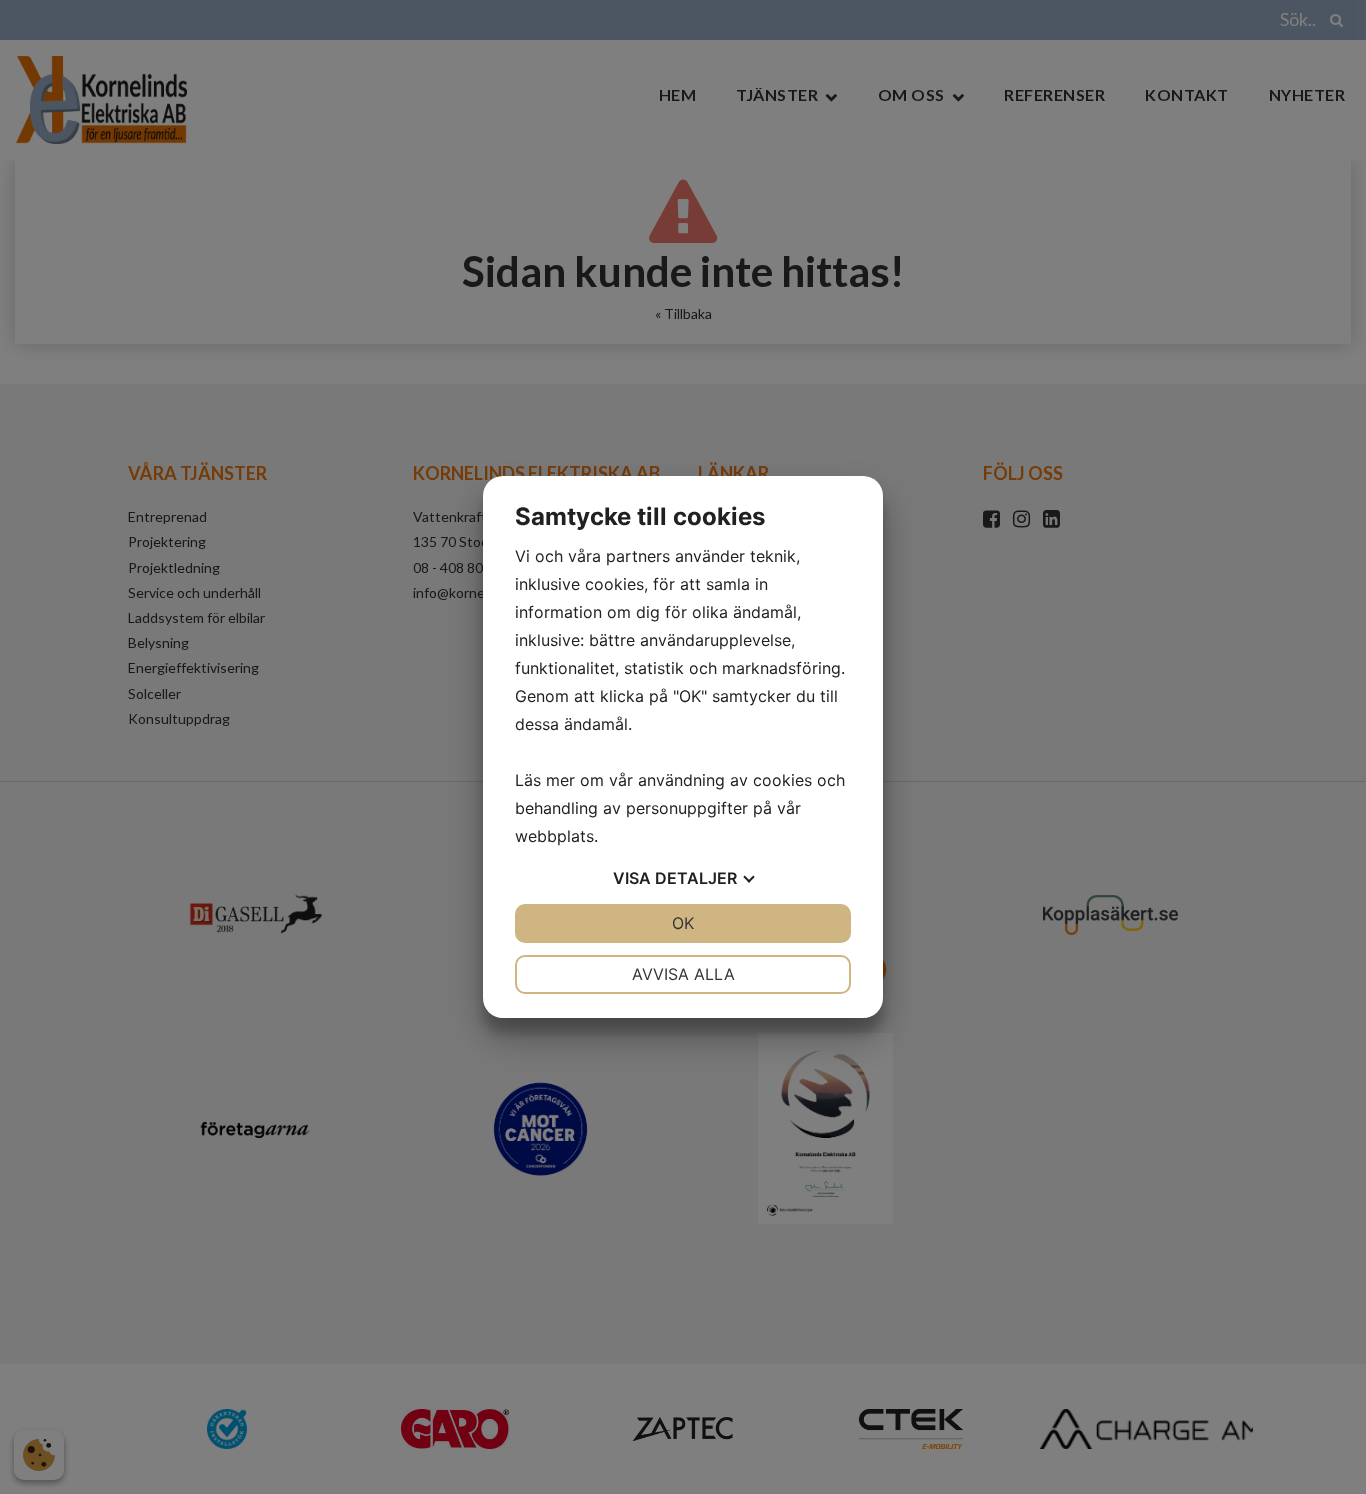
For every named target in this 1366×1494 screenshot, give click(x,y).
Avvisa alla (683, 974)
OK (683, 923)
